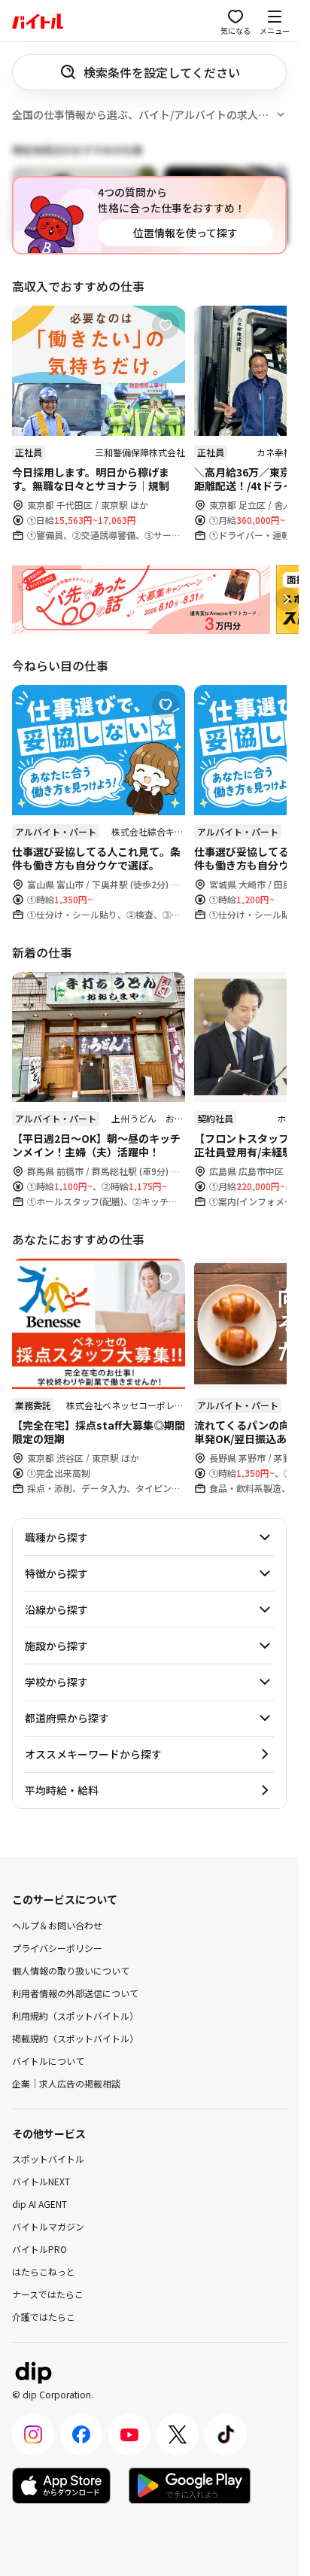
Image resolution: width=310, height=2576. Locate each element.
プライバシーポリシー (57, 1947)
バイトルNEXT (41, 2181)
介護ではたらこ (44, 2317)
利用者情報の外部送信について (75, 1992)
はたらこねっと (44, 2272)
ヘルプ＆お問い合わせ (57, 1924)
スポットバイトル (48, 2159)
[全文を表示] (281, 114)
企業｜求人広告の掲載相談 (66, 2083)
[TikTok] (226, 2434)
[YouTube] (129, 2434)
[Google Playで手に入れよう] (190, 2486)
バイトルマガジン (48, 2226)
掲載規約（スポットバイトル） (75, 2037)
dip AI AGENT (40, 2204)
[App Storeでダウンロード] (61, 2486)
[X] (178, 2434)
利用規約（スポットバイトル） (75, 2015)
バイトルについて (48, 2060)
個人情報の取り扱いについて (71, 1970)
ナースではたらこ (48, 2294)
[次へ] (287, 599)
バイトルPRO (40, 2249)
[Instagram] (33, 2434)
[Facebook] (81, 2434)
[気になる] (166, 325)
